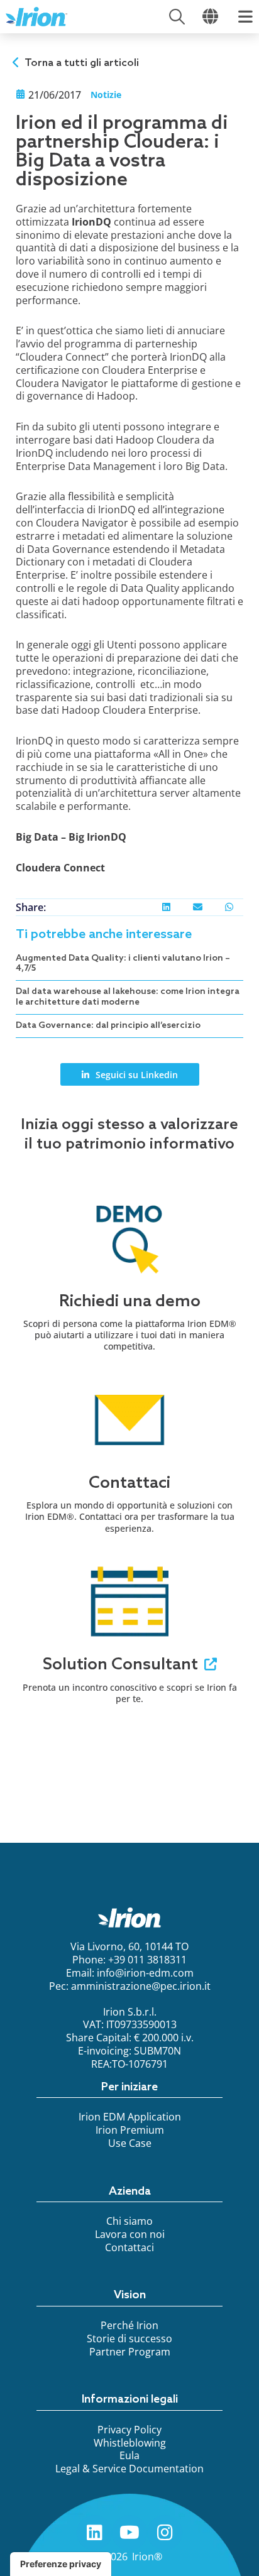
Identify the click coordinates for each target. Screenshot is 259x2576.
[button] (166, 907)
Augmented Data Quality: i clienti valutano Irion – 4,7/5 (123, 964)
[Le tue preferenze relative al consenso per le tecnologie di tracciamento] (61, 2564)
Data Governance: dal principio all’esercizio (108, 1026)
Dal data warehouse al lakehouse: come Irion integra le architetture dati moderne (128, 997)
